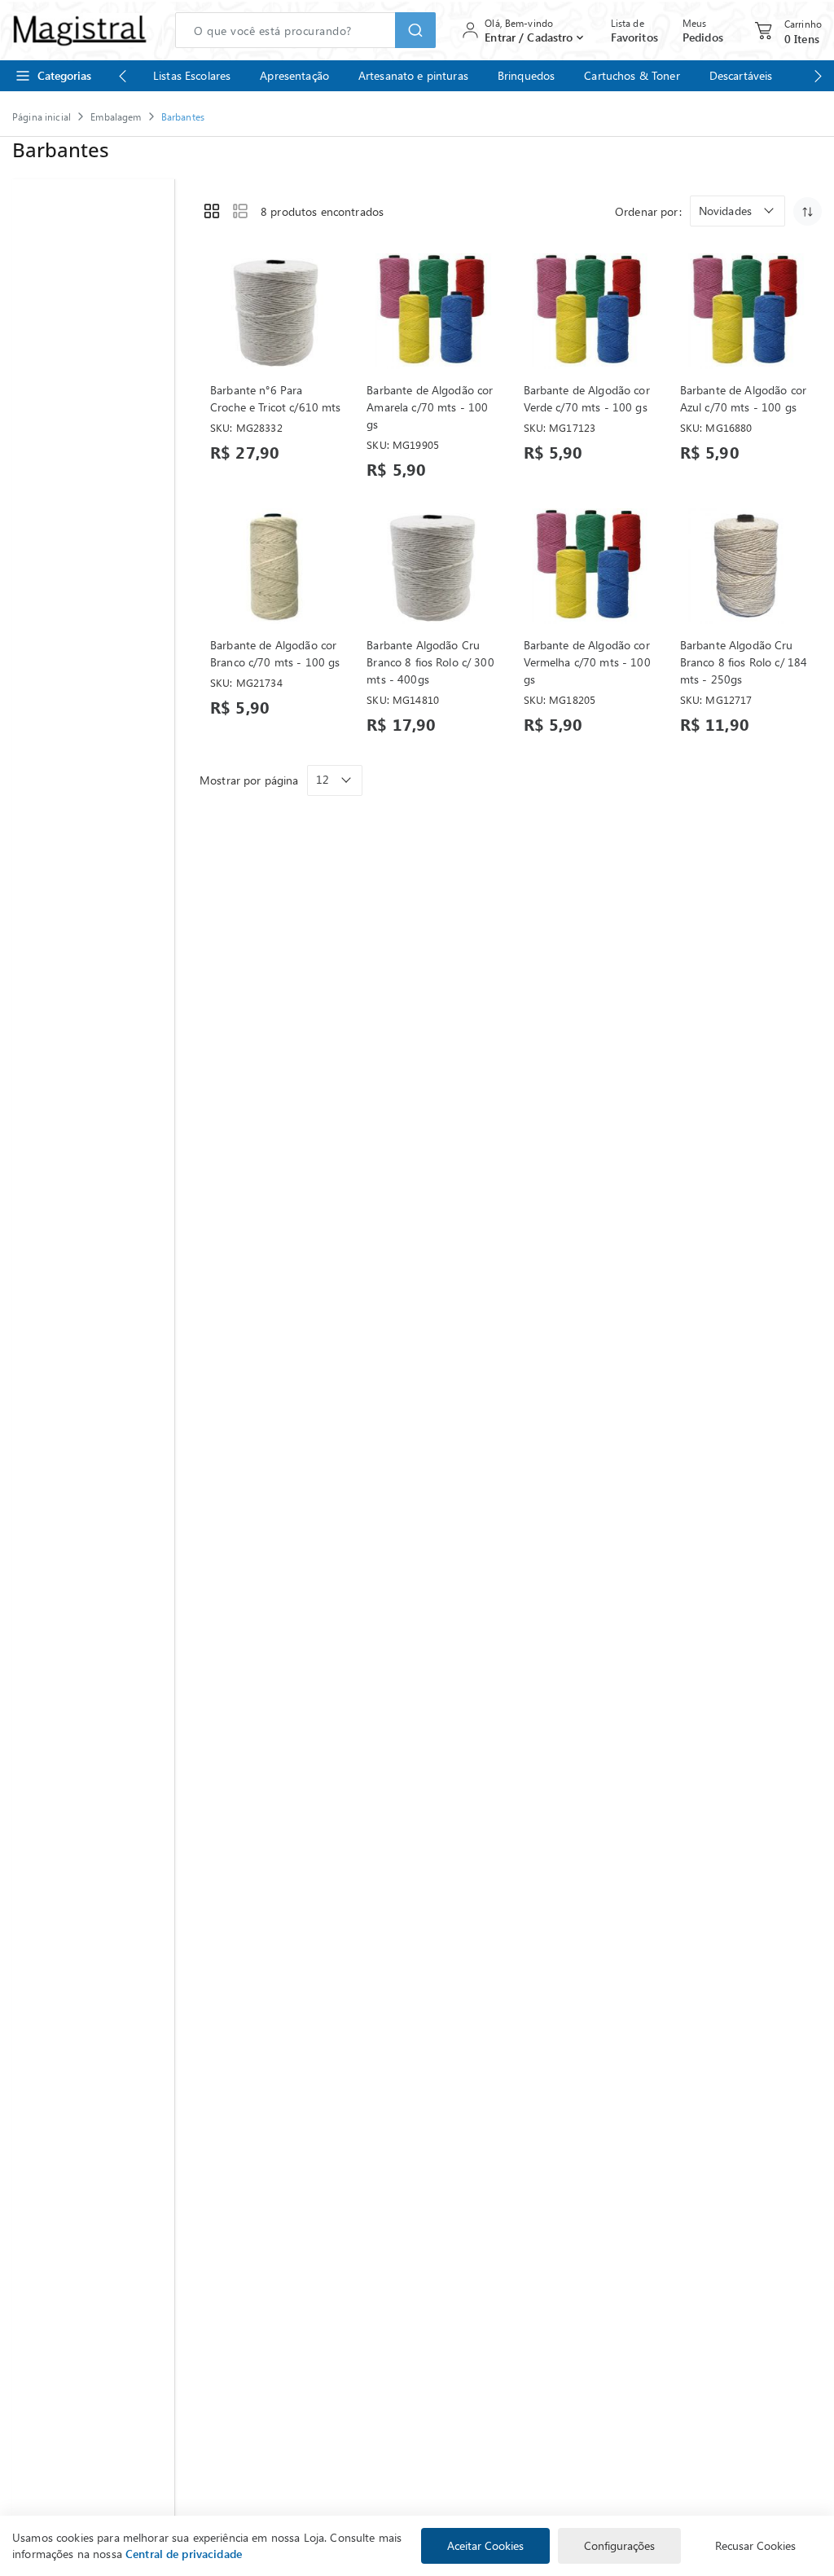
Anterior (122, 76)
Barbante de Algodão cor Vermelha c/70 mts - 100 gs (587, 662)
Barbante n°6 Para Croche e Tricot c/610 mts (276, 398)
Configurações (619, 2545)
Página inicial (42, 116)
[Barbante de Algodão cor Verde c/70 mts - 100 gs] (589, 311)
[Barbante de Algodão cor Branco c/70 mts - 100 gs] (276, 566)
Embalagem (116, 116)
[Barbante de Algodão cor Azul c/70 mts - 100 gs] (746, 311)
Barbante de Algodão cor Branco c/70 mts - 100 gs (275, 653)
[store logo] (79, 30)
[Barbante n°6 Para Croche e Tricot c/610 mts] (276, 311)
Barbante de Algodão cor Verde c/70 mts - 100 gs (587, 398)
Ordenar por (647, 211)
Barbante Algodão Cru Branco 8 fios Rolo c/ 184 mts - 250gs (744, 662)
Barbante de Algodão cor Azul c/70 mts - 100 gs (743, 398)
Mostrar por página (249, 780)
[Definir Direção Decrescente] (808, 211)
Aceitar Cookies (485, 2545)
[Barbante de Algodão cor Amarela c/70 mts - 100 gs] (432, 311)
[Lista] (240, 211)
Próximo (818, 76)
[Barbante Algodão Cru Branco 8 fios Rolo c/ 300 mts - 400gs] (432, 566)
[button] (737, 211)
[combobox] (305, 30)
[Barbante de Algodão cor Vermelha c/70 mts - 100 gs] (589, 566)
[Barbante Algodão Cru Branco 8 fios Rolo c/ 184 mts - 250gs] (746, 566)
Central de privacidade (184, 2554)
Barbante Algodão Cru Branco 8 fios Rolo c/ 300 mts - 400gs (430, 662)
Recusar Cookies (755, 2545)
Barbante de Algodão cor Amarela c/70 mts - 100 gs (430, 407)
